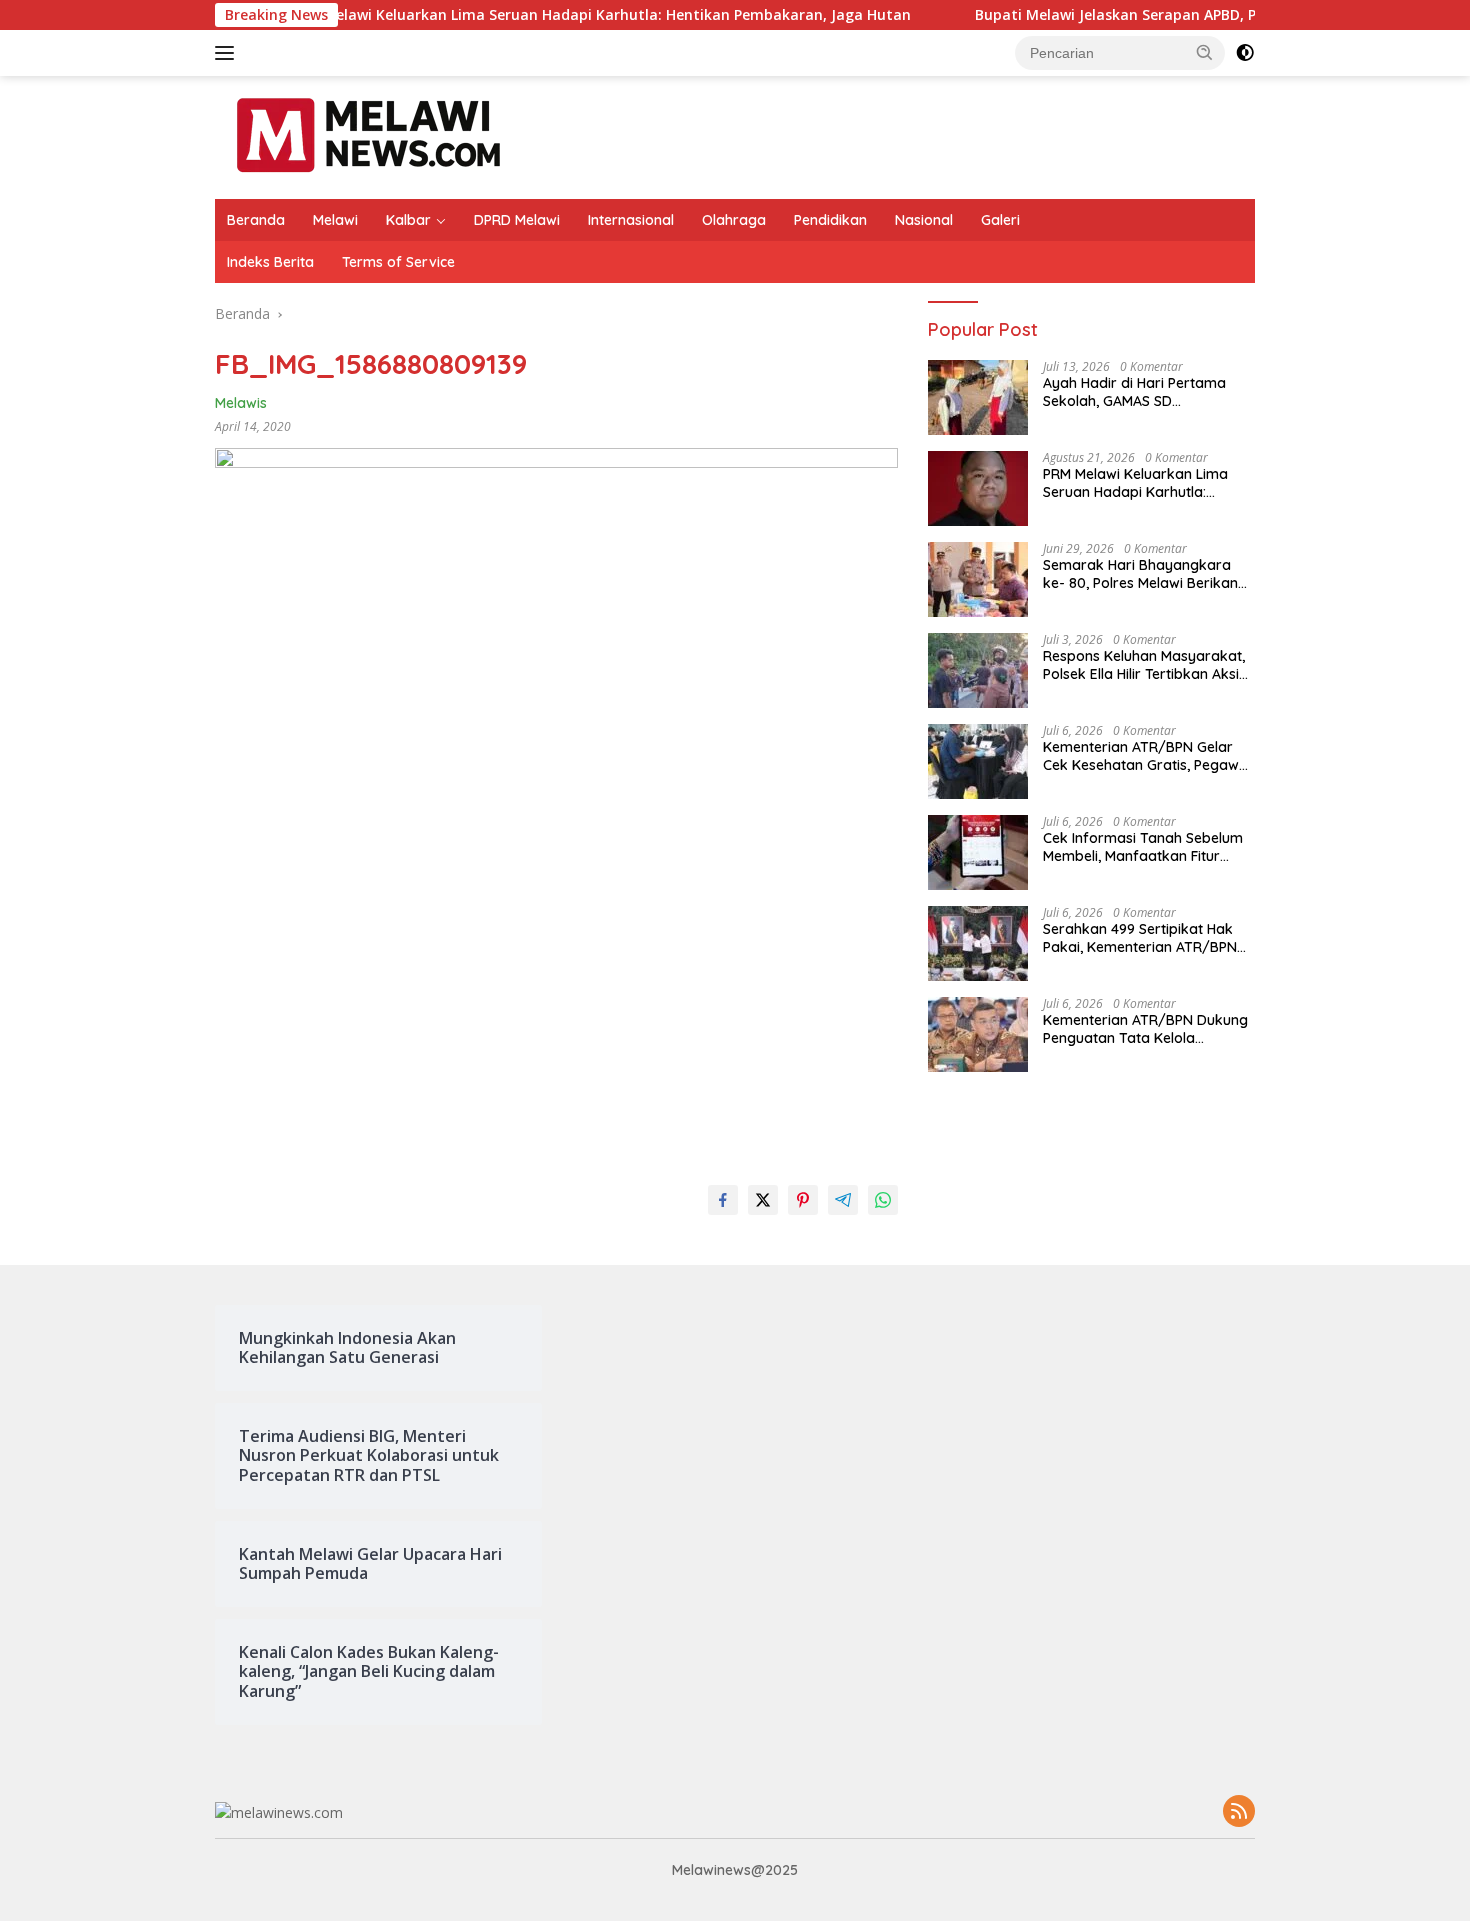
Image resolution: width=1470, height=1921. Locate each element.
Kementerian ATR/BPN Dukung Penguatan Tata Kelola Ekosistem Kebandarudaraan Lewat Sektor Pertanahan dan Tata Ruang (1145, 1029)
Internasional (631, 220)
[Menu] (228, 53)
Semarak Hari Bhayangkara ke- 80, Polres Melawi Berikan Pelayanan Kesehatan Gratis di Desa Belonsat (1145, 574)
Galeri (1000, 220)
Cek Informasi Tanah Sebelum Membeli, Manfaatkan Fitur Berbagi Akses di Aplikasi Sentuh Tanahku (1143, 847)
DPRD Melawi (517, 220)
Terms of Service (398, 262)
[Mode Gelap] (1245, 53)
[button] (1205, 52)
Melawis (241, 403)
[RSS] (1239, 1812)
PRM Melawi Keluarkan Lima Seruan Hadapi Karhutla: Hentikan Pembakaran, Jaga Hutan (480, 15)
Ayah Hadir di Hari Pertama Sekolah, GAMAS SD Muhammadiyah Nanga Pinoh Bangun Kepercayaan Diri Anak (1147, 392)
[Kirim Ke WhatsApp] (883, 1200)
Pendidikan (830, 220)
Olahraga (734, 220)
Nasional (924, 220)
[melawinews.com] (368, 135)
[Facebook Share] (723, 1200)
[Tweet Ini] (763, 1200)
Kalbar (408, 220)
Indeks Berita (270, 262)
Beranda (256, 220)
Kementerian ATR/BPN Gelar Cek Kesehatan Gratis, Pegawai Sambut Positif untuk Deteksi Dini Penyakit (1147, 756)
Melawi (335, 220)
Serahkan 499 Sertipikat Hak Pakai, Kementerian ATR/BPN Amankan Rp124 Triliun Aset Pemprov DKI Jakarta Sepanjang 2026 (1140, 938)
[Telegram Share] (843, 1200)
